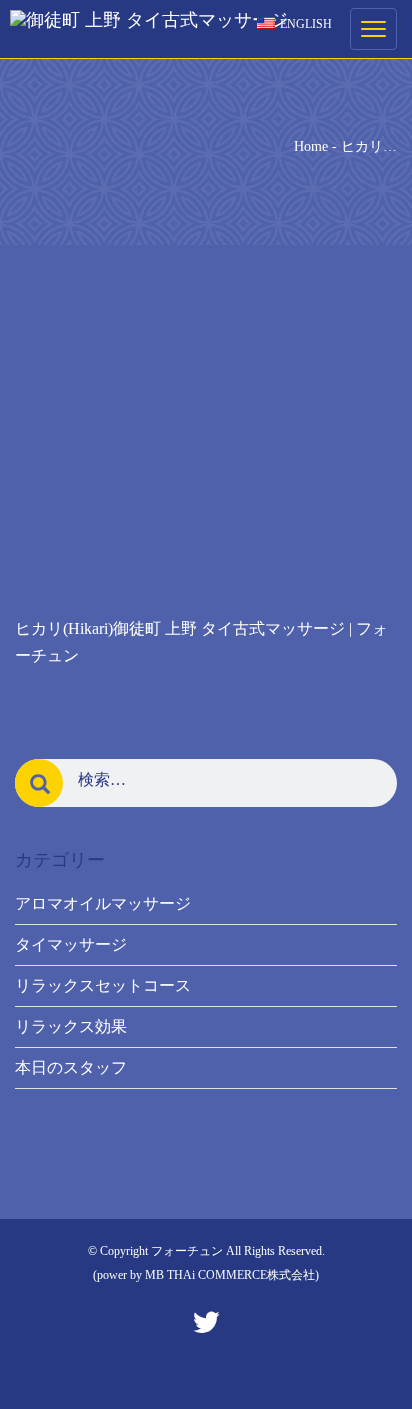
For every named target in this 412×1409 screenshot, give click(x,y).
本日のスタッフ (71, 1067)
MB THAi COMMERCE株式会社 (230, 1275)
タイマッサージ (71, 944)
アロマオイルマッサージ (103, 903)
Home (311, 146)
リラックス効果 (71, 1026)
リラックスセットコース (103, 985)
